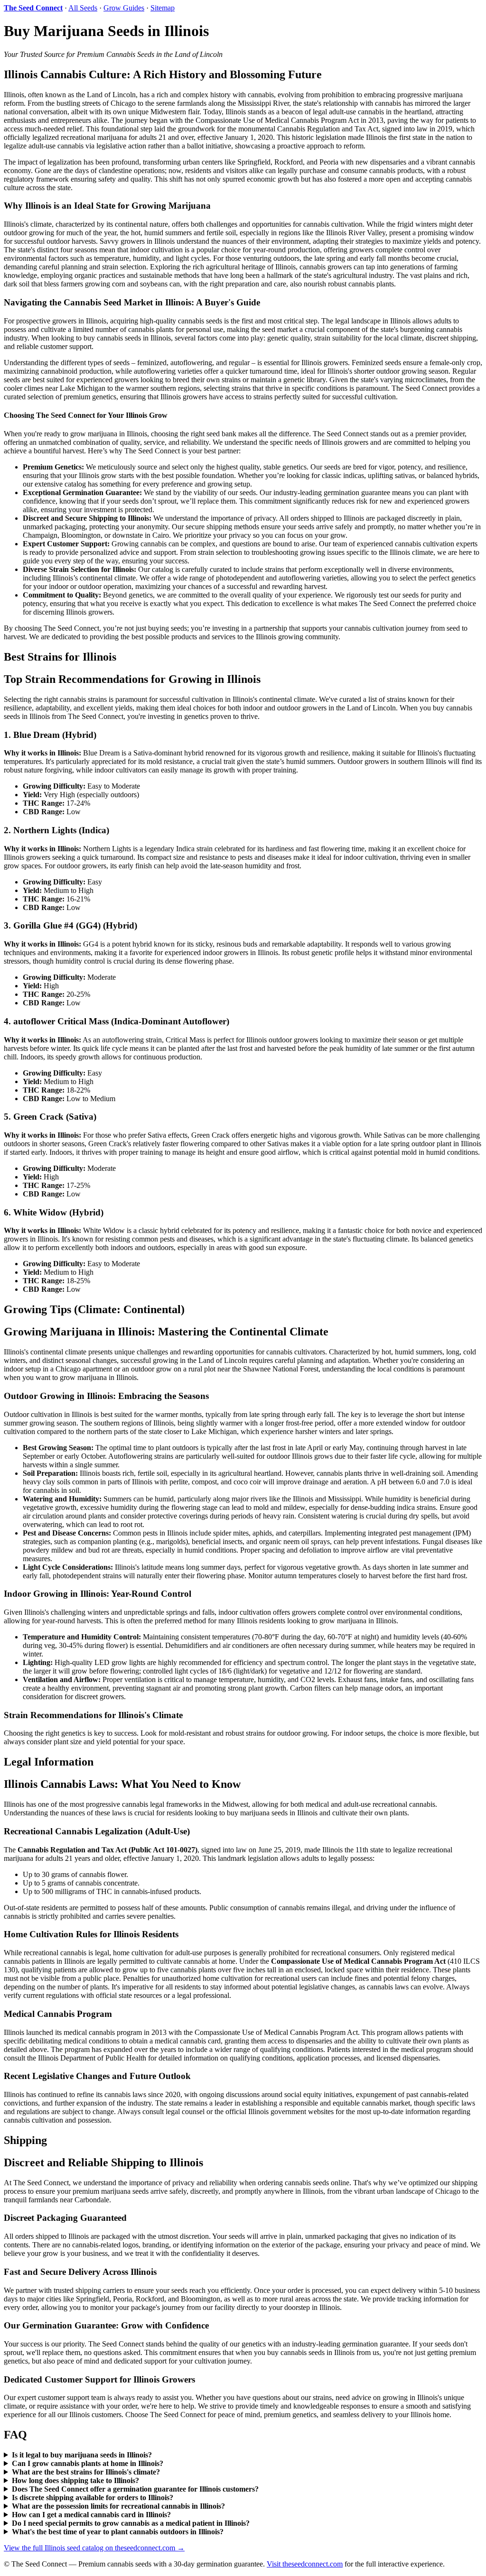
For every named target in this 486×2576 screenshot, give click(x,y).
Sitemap (163, 8)
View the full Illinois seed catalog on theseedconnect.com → (94, 2548)
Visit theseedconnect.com (305, 2564)
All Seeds (83, 8)
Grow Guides (124, 8)
